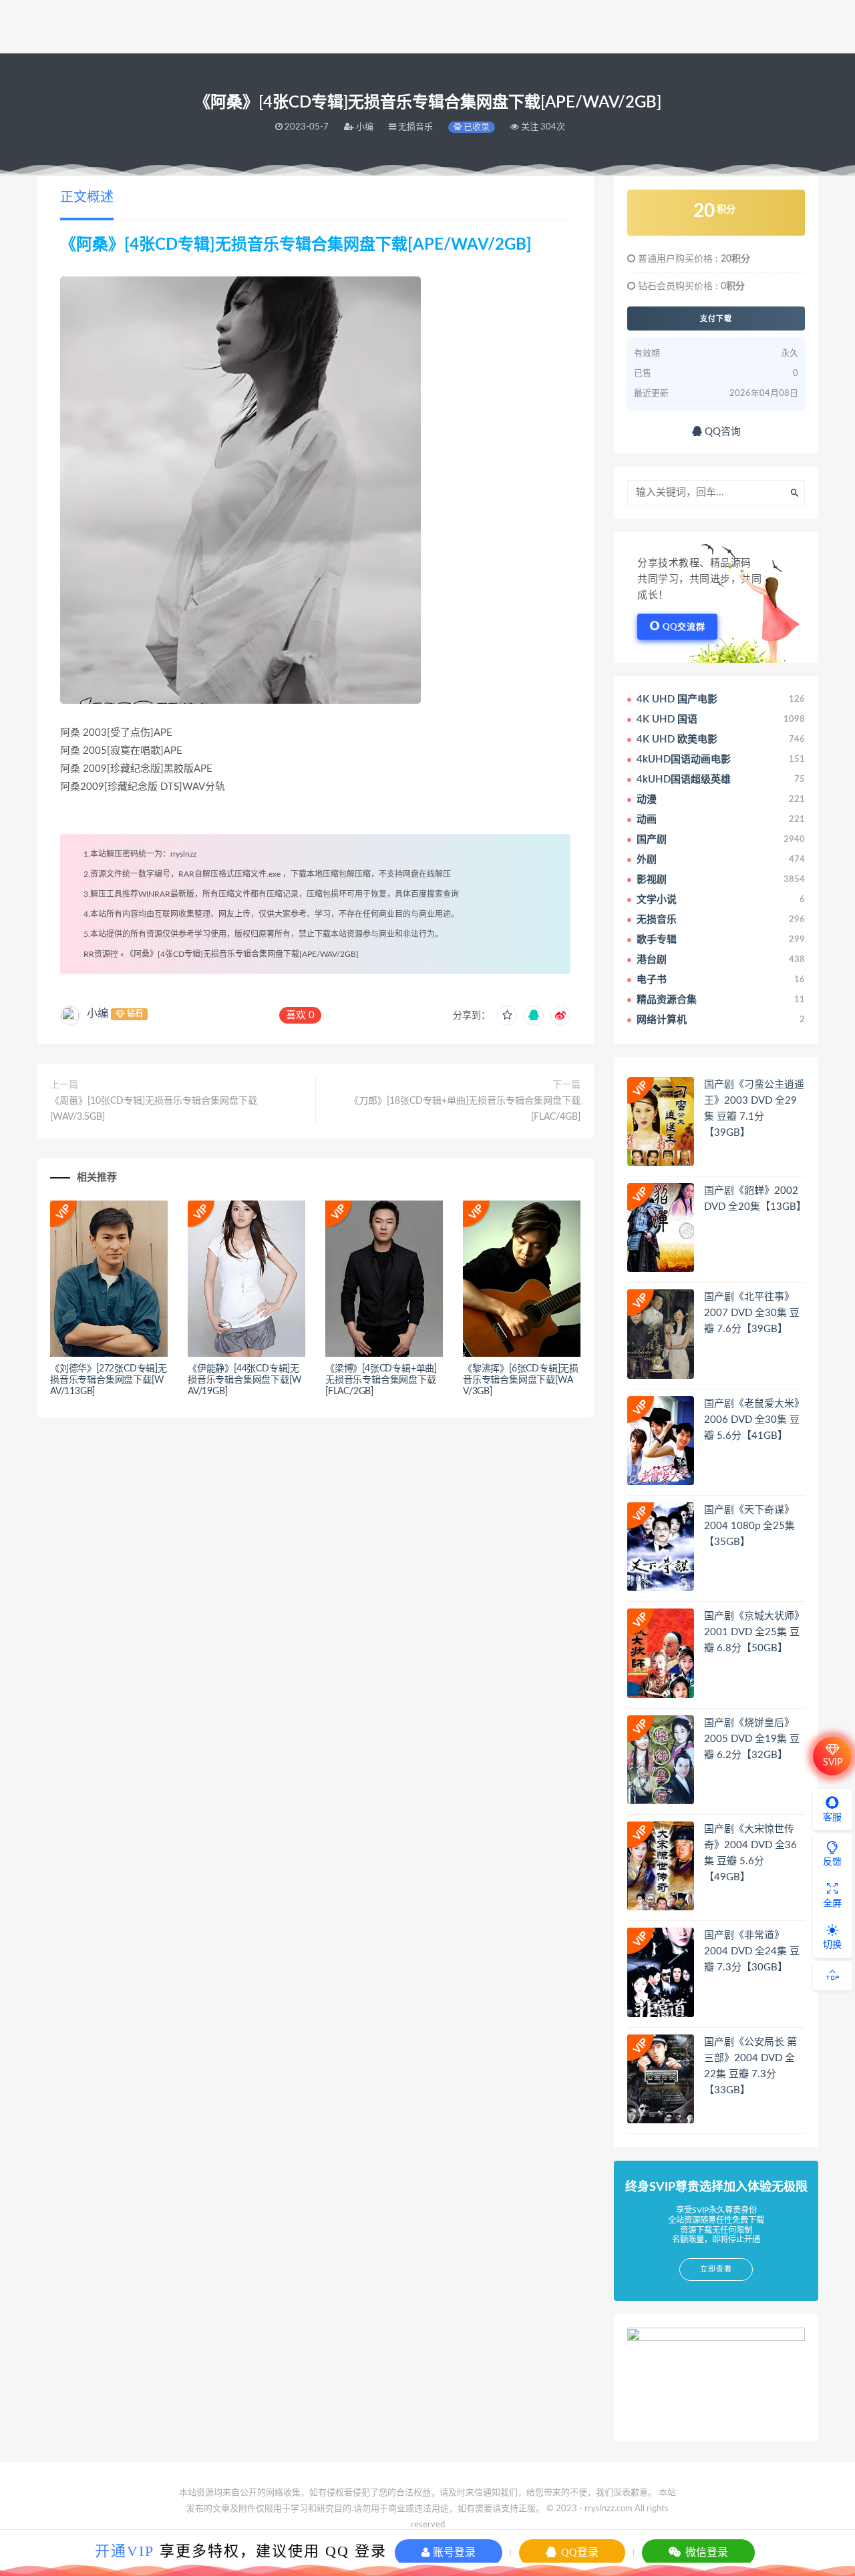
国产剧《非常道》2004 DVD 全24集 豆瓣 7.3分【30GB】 (752, 1951)
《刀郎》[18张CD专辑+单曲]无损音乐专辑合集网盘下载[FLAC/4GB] (465, 1109)
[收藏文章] (507, 1016)
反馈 (832, 1862)
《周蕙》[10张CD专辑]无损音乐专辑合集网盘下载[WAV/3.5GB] (154, 1109)
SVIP (833, 1763)
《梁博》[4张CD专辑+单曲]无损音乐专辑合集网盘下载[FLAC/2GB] (381, 1380)
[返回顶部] (832, 1976)
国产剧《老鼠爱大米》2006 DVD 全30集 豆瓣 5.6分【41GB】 (754, 1420)
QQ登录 (578, 2552)
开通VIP (125, 2551)
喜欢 (300, 1015)
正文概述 (87, 198)
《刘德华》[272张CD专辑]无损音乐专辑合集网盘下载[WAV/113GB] (109, 1380)
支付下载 (716, 318)
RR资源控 (101, 954)
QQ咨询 (721, 432)
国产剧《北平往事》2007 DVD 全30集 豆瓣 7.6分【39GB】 (752, 1313)
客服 (832, 1817)
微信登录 (705, 2552)
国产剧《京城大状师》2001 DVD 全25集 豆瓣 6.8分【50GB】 (754, 1632)
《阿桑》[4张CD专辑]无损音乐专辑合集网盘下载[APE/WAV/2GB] (242, 954)
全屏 (832, 1904)
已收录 (476, 127)
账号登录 (453, 2552)
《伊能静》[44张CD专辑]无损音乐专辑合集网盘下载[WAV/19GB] (244, 1380)
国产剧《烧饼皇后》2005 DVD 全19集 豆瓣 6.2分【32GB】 (752, 1739)
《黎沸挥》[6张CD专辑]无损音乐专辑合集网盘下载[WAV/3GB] (521, 1380)
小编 (98, 1014)
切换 (832, 1945)
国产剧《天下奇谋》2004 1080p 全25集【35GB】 (749, 1526)
